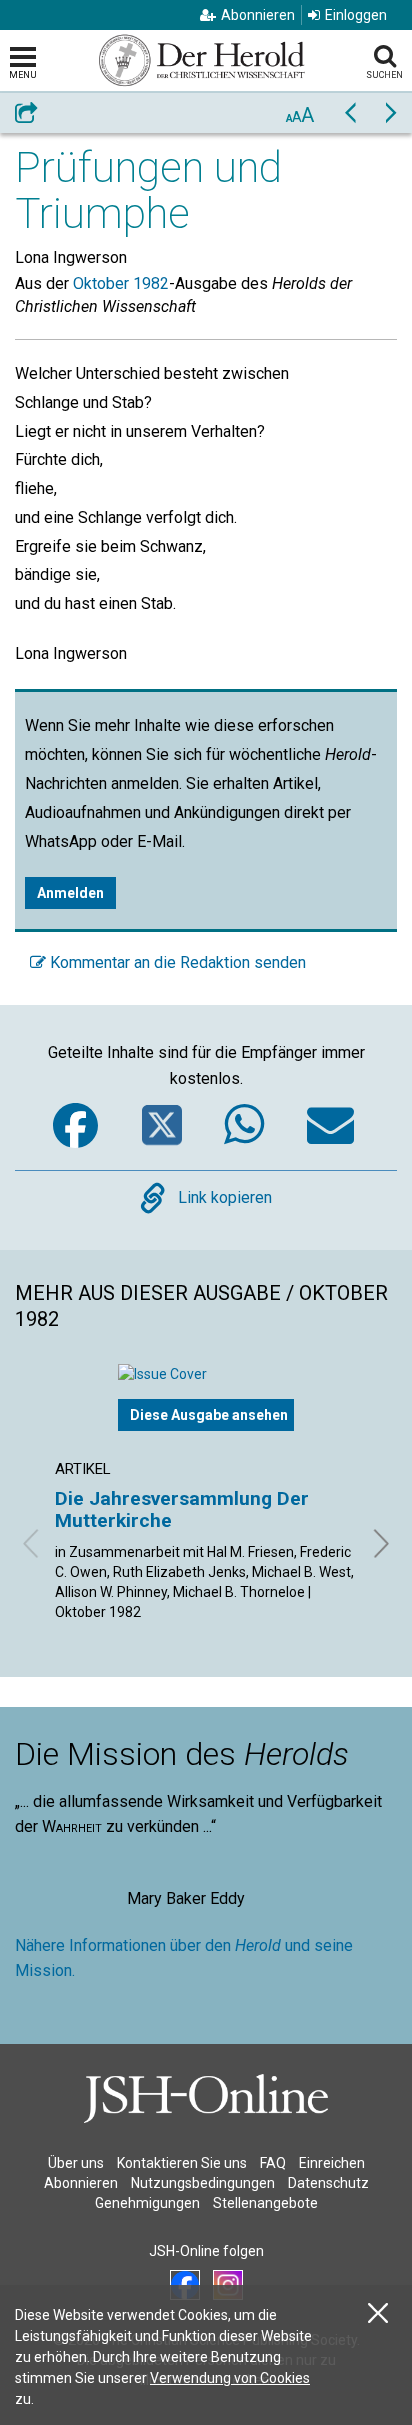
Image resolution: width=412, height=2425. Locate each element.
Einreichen (332, 2163)
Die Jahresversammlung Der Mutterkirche (182, 1509)
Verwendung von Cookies (230, 2378)
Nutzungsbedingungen (203, 2183)
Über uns (76, 2163)
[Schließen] (378, 2313)
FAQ (273, 2163)
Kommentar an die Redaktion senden (176, 962)
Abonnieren (258, 15)
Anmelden (70, 893)
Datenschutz (328, 2183)
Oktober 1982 (121, 283)
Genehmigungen (147, 2203)
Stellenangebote (265, 2203)
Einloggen (356, 15)
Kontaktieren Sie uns (182, 2163)
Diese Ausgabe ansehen (209, 1415)
